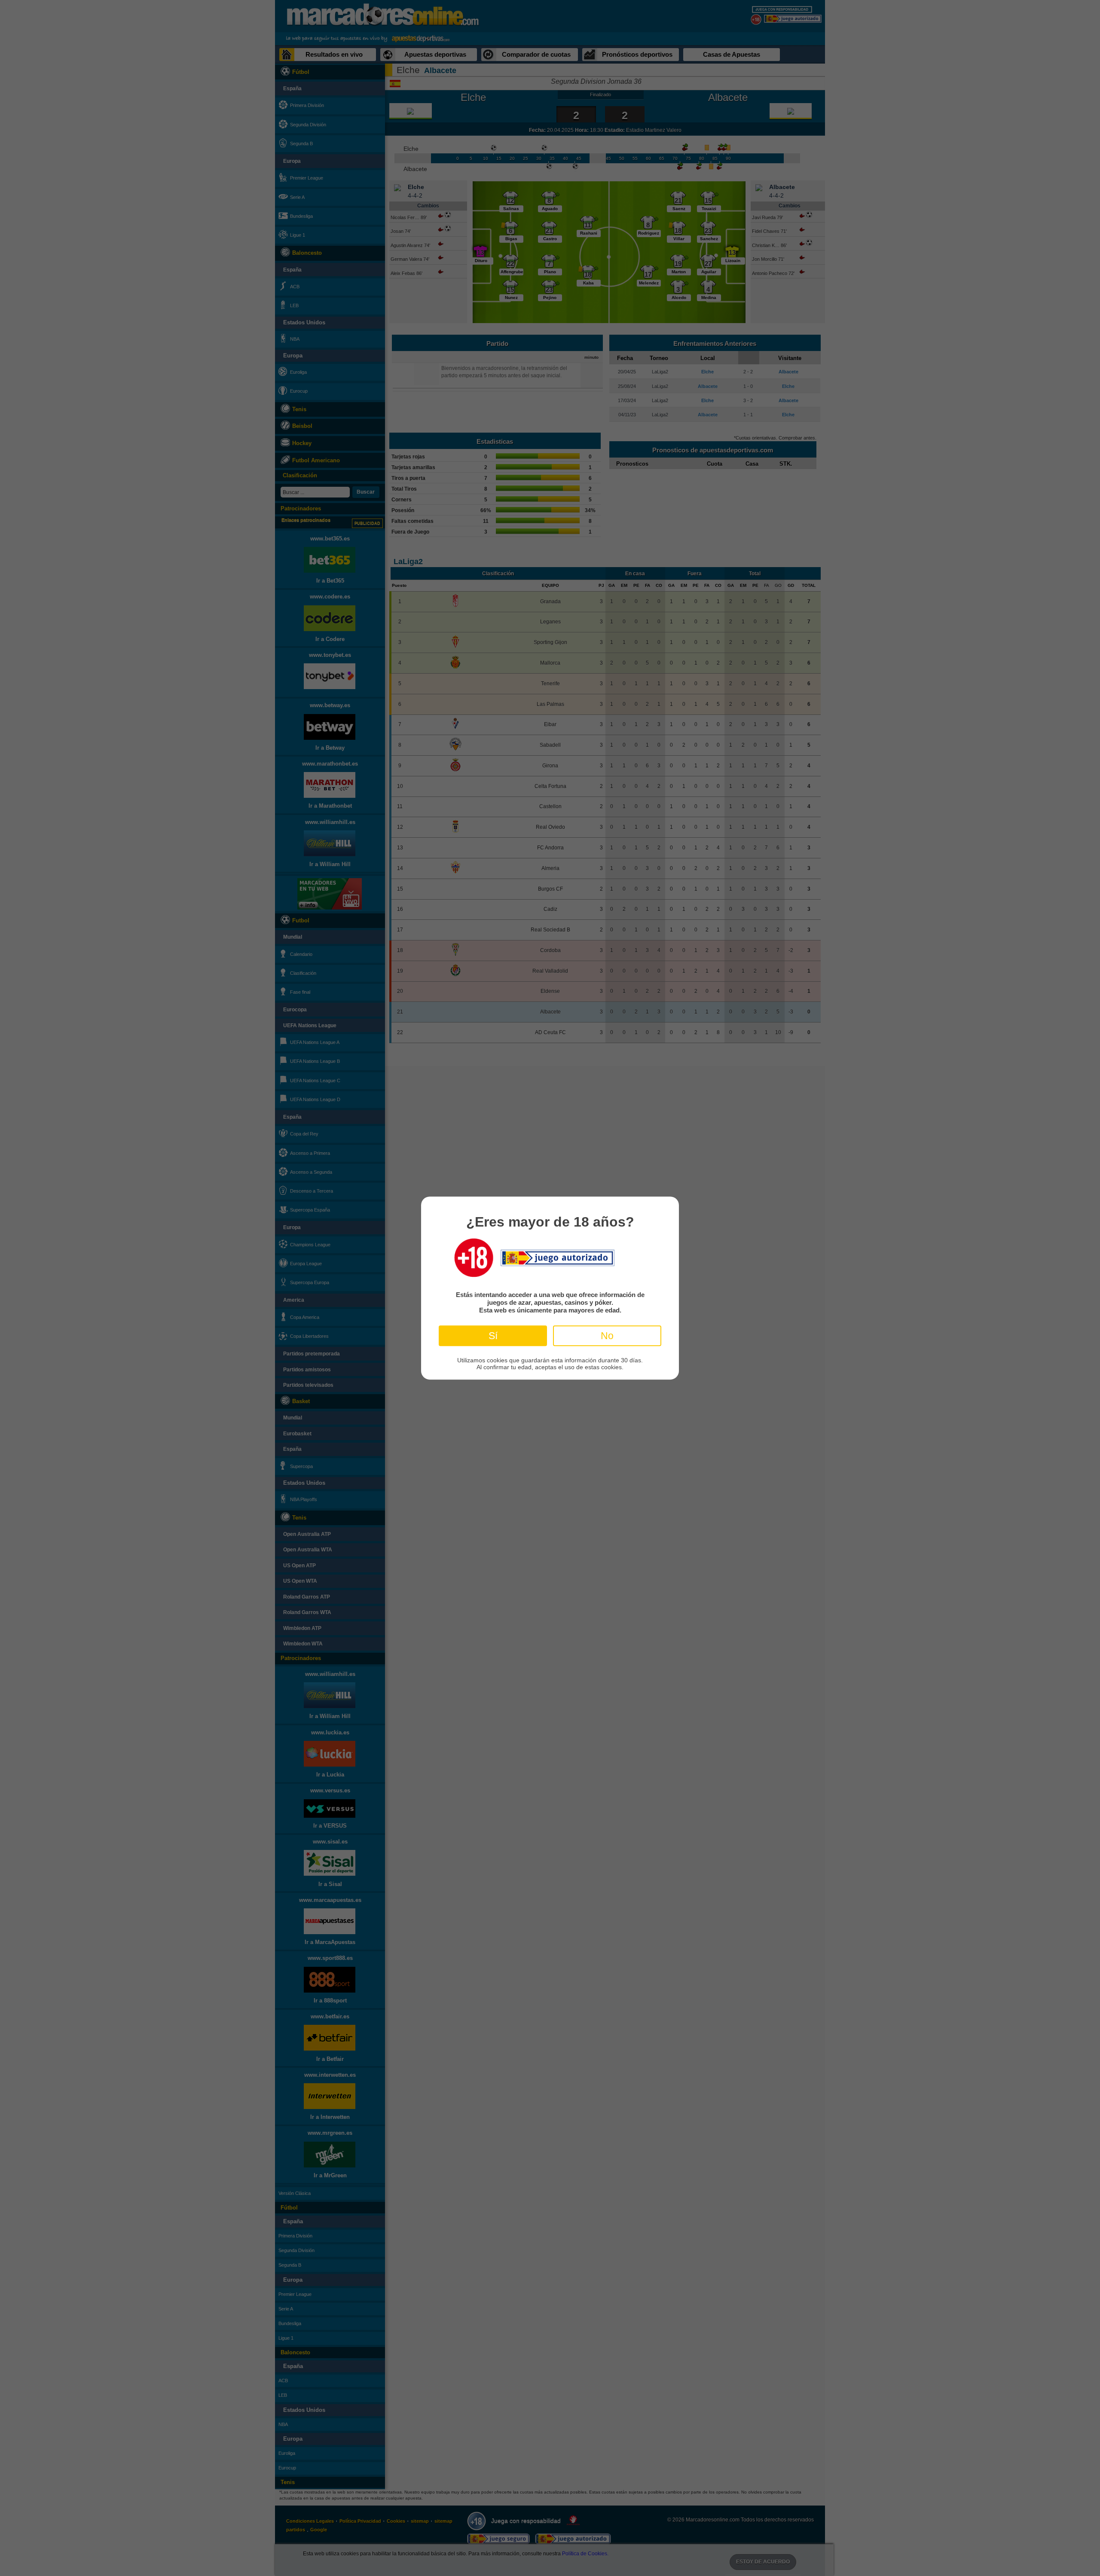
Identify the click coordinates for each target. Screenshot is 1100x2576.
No (607, 1335)
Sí (493, 1335)
